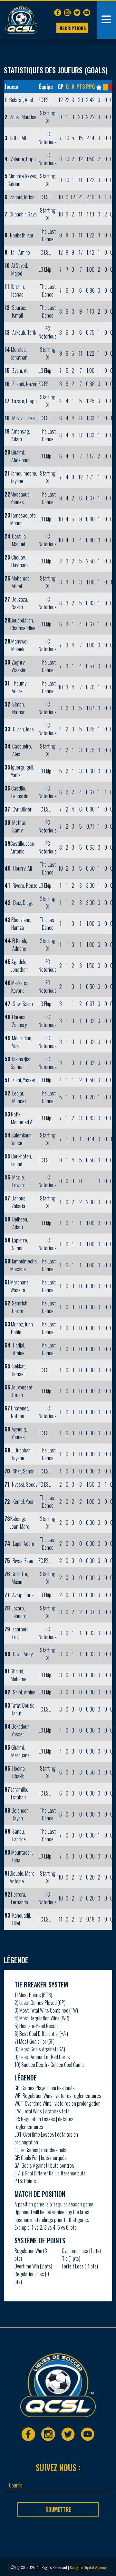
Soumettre (58, 2509)
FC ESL (45, 100)
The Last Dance (48, 235)
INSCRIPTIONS (72, 28)
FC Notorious (48, 138)
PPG (90, 87)
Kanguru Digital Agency (88, 2567)
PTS (81, 87)
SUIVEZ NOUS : (58, 2467)
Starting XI (48, 117)
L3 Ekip (45, 269)
